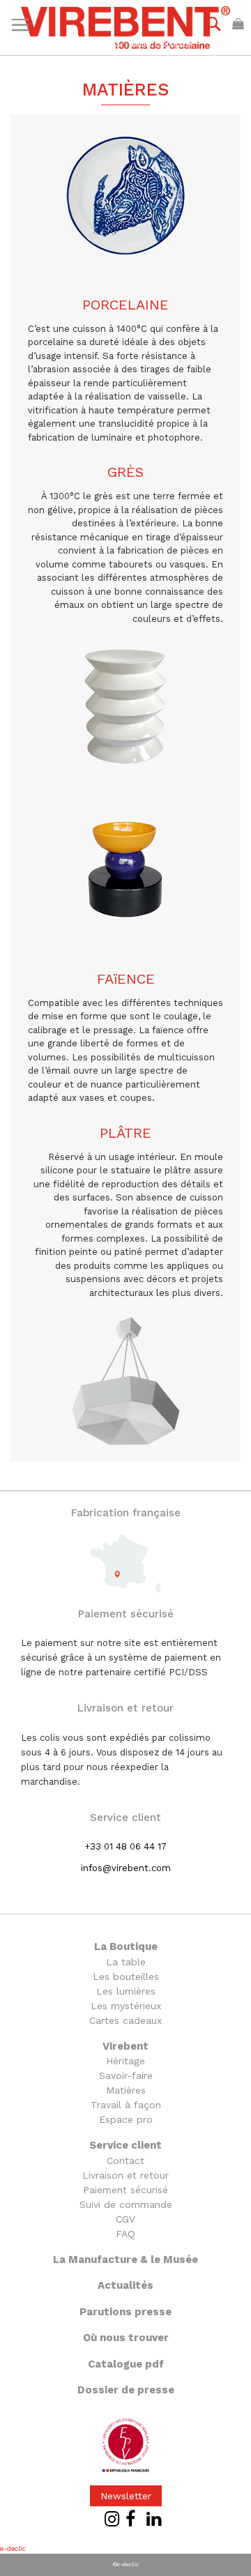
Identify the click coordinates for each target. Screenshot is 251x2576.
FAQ (125, 2234)
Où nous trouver (126, 2338)
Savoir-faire (126, 2075)
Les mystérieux (126, 2006)
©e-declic (126, 2564)
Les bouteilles (126, 1976)
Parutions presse (125, 2312)
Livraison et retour (125, 2175)
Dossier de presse (126, 2390)
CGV (125, 2219)
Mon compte (161, 43)
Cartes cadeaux (125, 2020)
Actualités (125, 2285)
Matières (126, 2090)
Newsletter (126, 2496)
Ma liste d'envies (82, 43)
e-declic (13, 2548)
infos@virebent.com (126, 1868)
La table (126, 1962)
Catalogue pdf (126, 2364)
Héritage (125, 2061)
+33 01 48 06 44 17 (125, 1846)
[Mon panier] (238, 23)
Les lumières (126, 1991)
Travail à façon (126, 2105)
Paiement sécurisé (125, 2190)
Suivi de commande (126, 2204)
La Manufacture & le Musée (125, 2259)
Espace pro (126, 2119)
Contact (125, 2160)
